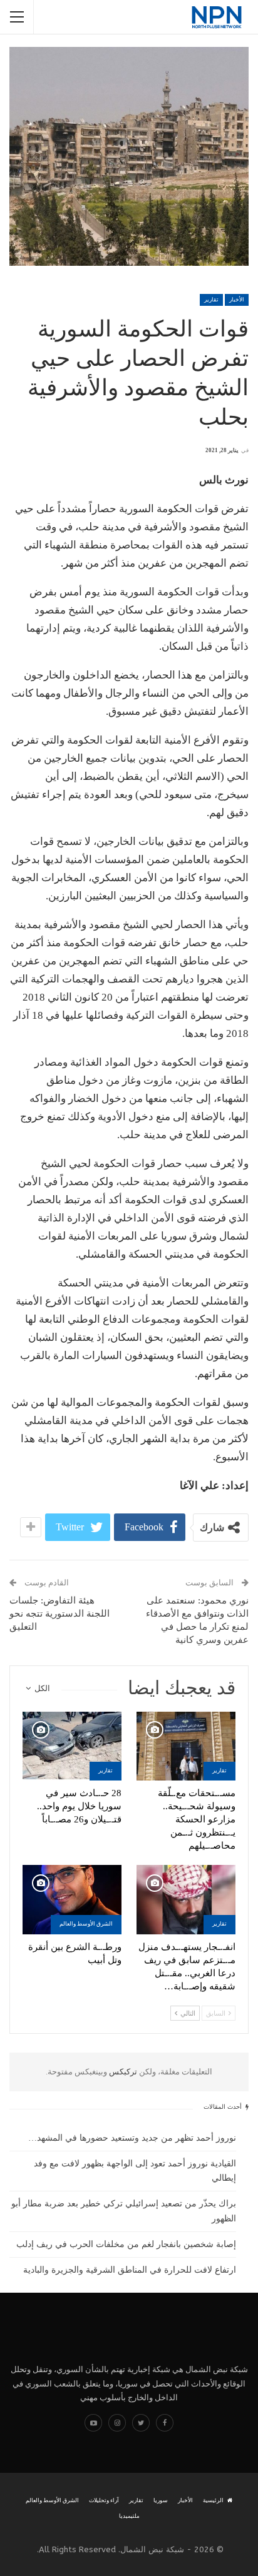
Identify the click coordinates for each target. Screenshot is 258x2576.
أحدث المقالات (224, 2107)
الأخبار (237, 300)
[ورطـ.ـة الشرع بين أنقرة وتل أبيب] (72, 1900)
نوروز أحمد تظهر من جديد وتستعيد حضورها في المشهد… (132, 2138)
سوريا (161, 2500)
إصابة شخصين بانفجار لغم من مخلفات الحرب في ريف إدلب (126, 2244)
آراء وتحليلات (104, 2500)
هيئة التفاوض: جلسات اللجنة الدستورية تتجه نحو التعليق (59, 1614)
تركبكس (122, 2072)
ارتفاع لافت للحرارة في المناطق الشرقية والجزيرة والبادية (130, 2270)
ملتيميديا (129, 2516)
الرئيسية (213, 2500)
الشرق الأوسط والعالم (86, 1924)
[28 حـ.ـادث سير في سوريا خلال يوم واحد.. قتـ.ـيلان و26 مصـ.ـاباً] (72, 1746)
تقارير (211, 300)
